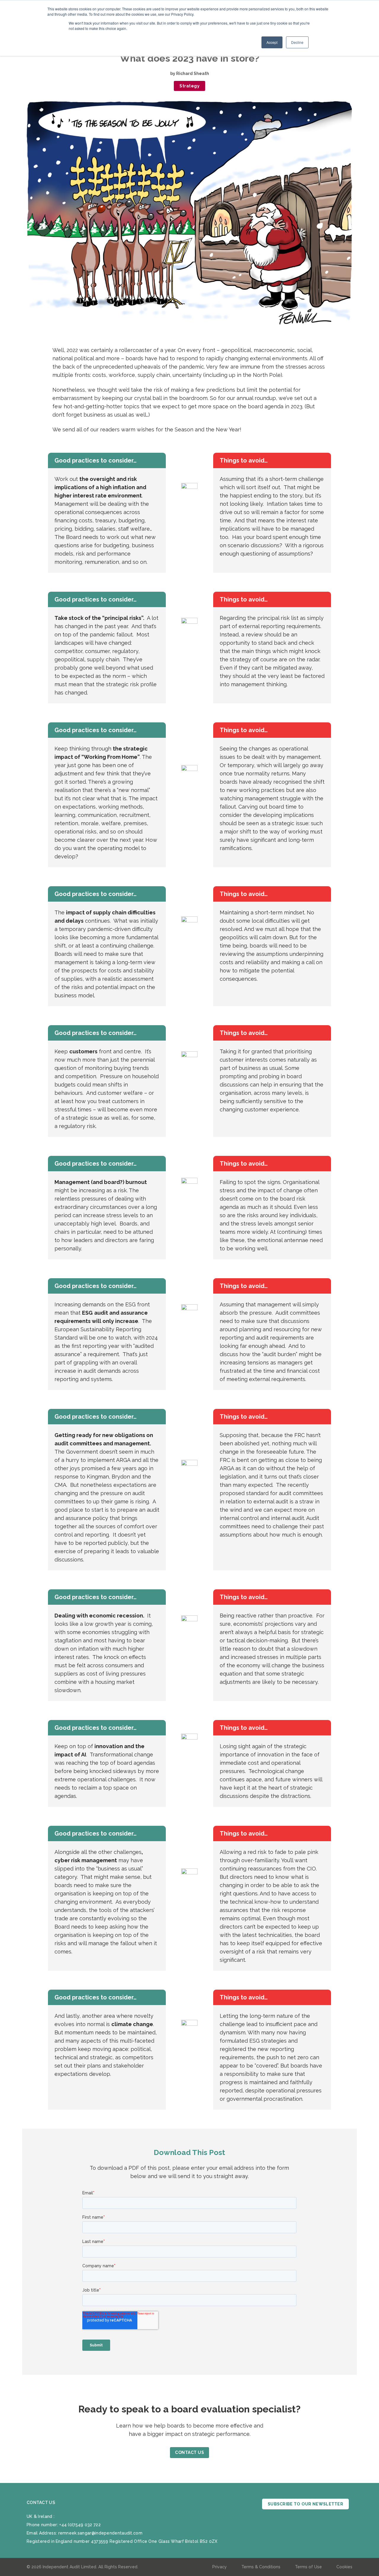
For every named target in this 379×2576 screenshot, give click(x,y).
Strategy (189, 86)
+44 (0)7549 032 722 (80, 2525)
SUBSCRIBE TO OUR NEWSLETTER (305, 2504)
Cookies (344, 2567)
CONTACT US (189, 2452)
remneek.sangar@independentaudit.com (101, 2533)
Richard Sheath (193, 73)
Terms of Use (308, 2567)
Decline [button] (297, 42)
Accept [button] (272, 42)
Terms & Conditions (261, 2567)
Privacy (220, 2567)
